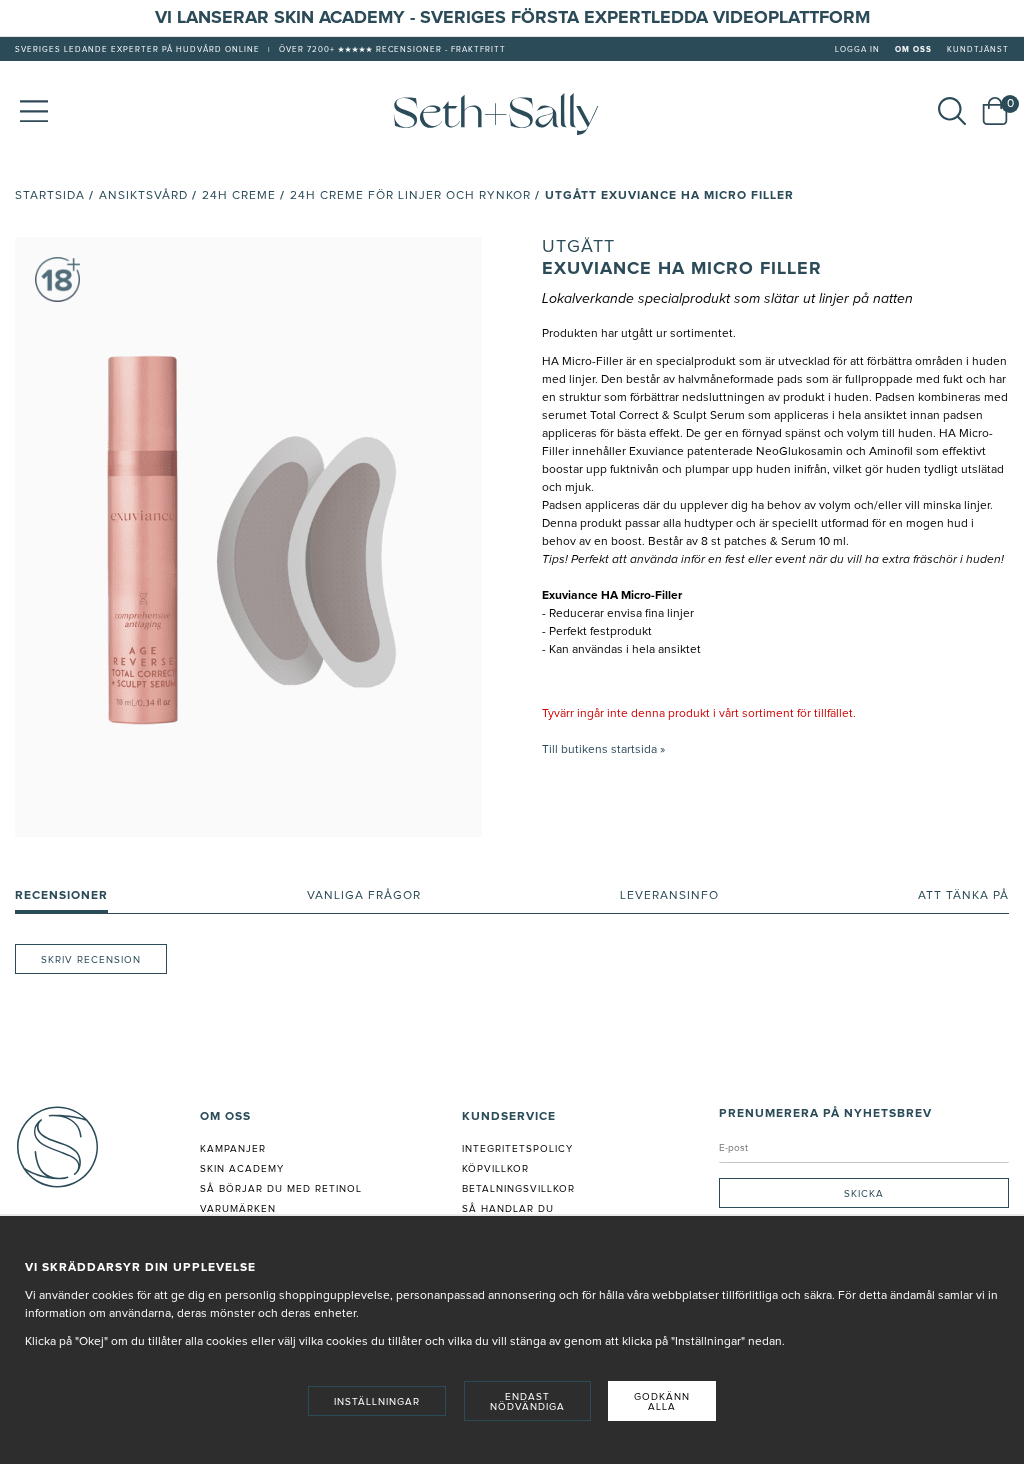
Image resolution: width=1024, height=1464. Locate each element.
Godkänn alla (662, 1402)
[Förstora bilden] (248, 537)
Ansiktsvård (143, 196)
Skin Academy (242, 1169)
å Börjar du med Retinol (284, 1189)
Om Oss (913, 50)
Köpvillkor (495, 1169)
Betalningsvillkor (518, 1189)
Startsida (50, 196)
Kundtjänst (978, 50)
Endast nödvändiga (527, 1402)
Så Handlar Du (508, 1209)
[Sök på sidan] (952, 111)
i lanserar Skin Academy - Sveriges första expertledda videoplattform (518, 18)
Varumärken (238, 1209)
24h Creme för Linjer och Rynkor (410, 196)
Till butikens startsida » (603, 750)
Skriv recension (91, 960)
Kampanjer (233, 1149)
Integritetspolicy (517, 1149)
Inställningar (377, 1402)
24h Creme (239, 196)
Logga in (857, 50)
